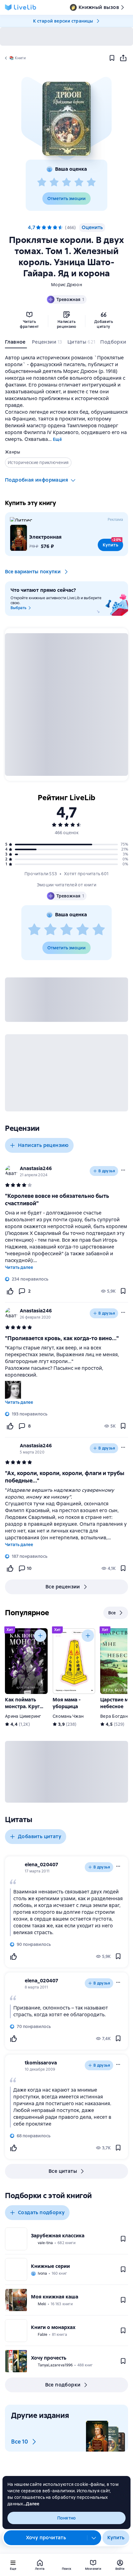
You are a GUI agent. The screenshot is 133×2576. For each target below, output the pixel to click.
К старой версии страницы (63, 21)
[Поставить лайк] (10, 1291)
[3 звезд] (66, 182)
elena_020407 (41, 1865)
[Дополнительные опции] (94, 2538)
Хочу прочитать (46, 2538)
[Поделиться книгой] (123, 58)
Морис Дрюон (66, 285)
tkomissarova (41, 2063)
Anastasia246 (36, 1168)
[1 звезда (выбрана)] (38, 228)
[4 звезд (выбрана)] (55, 228)
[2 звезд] (54, 182)
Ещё (57, 439)
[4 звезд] (79, 182)
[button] (66, 119)
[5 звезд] (91, 182)
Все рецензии (63, 1587)
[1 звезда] (42, 182)
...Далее (31, 2504)
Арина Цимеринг (23, 1716)
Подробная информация (36, 480)
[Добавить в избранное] (112, 58)
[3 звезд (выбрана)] (49, 228)
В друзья (107, 1171)
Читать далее (19, 1267)
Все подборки (63, 2385)
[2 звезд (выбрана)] (44, 228)
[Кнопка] (40, 1636)
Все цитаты (63, 2171)
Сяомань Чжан (68, 1716)
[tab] (16, 343)
